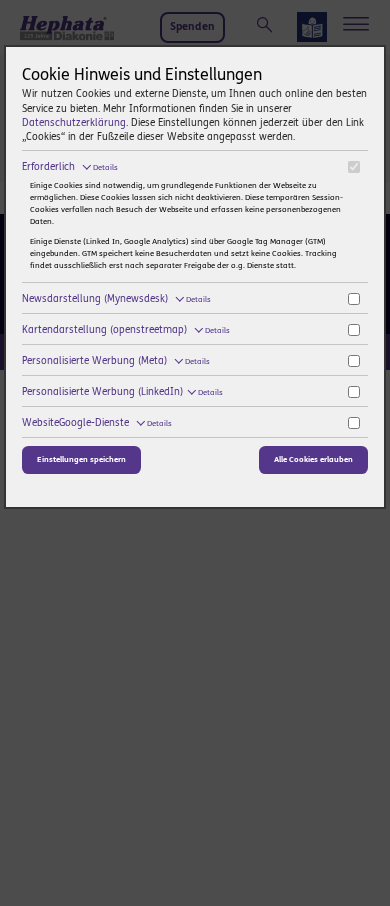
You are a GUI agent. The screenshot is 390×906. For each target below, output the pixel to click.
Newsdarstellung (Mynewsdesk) (116, 299)
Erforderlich (70, 167)
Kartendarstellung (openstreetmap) (126, 330)
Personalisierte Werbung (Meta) (116, 361)
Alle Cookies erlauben (313, 459)
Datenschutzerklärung (74, 123)
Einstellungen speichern (81, 459)
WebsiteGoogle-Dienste (97, 423)
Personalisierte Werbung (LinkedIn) (122, 392)
